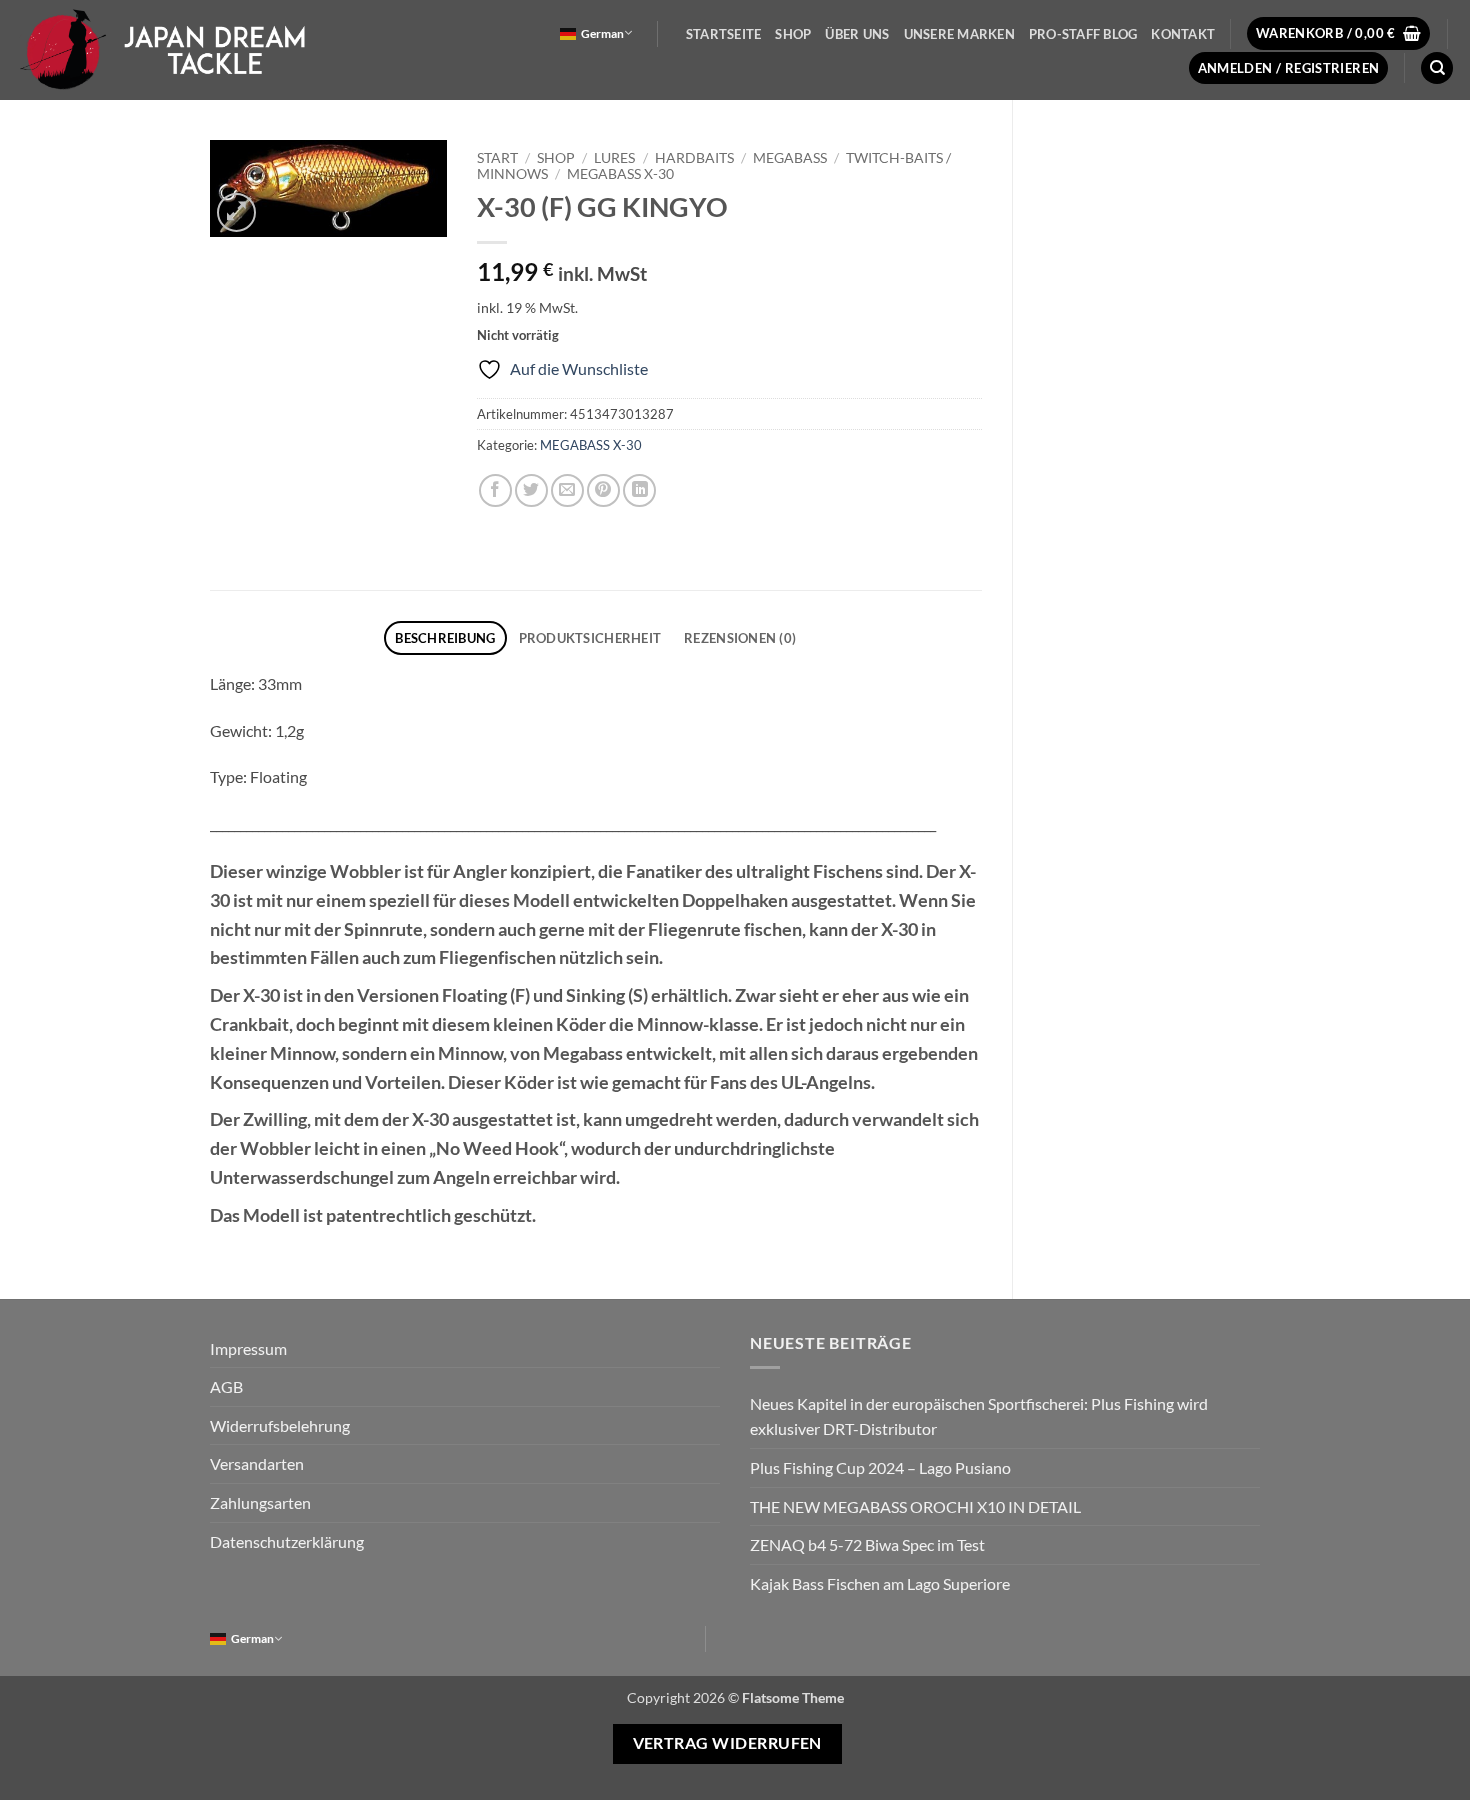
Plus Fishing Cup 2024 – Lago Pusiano (880, 1467)
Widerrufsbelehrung (280, 1425)
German (602, 33)
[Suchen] (1437, 68)
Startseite (724, 34)
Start (497, 158)
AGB (226, 1386)
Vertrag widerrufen (727, 1743)
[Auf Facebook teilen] (495, 490)
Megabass (790, 158)
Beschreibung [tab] (445, 638)
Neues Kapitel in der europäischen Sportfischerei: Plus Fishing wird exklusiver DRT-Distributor (979, 1416)
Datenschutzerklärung (287, 1541)
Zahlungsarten (260, 1502)
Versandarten (257, 1463)
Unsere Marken (959, 34)
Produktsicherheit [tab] (590, 638)
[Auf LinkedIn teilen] (639, 490)
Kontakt (1183, 34)
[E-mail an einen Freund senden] (567, 490)
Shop (793, 34)
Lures (614, 158)
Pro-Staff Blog (1083, 34)
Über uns (857, 34)
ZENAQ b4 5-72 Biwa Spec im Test (867, 1544)
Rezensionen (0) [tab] (740, 638)
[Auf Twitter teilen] (531, 490)
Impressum (248, 1348)
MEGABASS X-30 (620, 174)
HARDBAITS (694, 158)
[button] (1339, 33)
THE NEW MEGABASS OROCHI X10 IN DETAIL (915, 1506)
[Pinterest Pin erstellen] (603, 490)
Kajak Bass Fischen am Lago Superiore (880, 1583)
